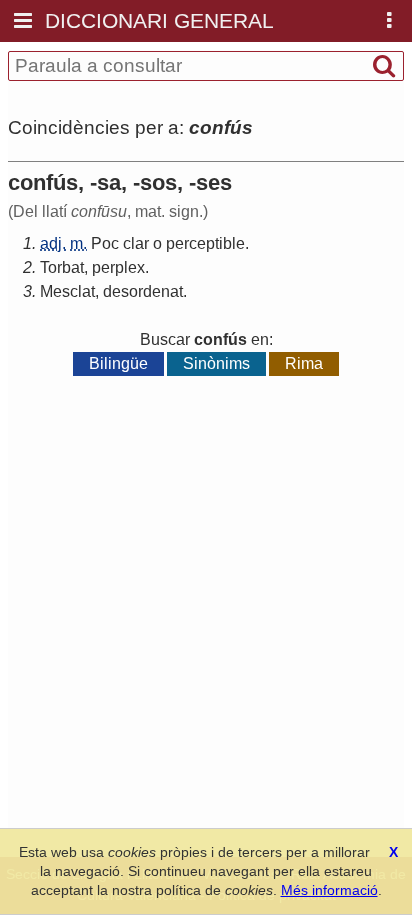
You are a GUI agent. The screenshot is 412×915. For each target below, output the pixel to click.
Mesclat (67, 291)
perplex (118, 267)
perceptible (205, 243)
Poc (105, 243)
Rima (304, 363)
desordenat (143, 291)
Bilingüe (118, 363)
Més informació (329, 890)
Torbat (62, 267)
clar (136, 243)
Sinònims (216, 363)
